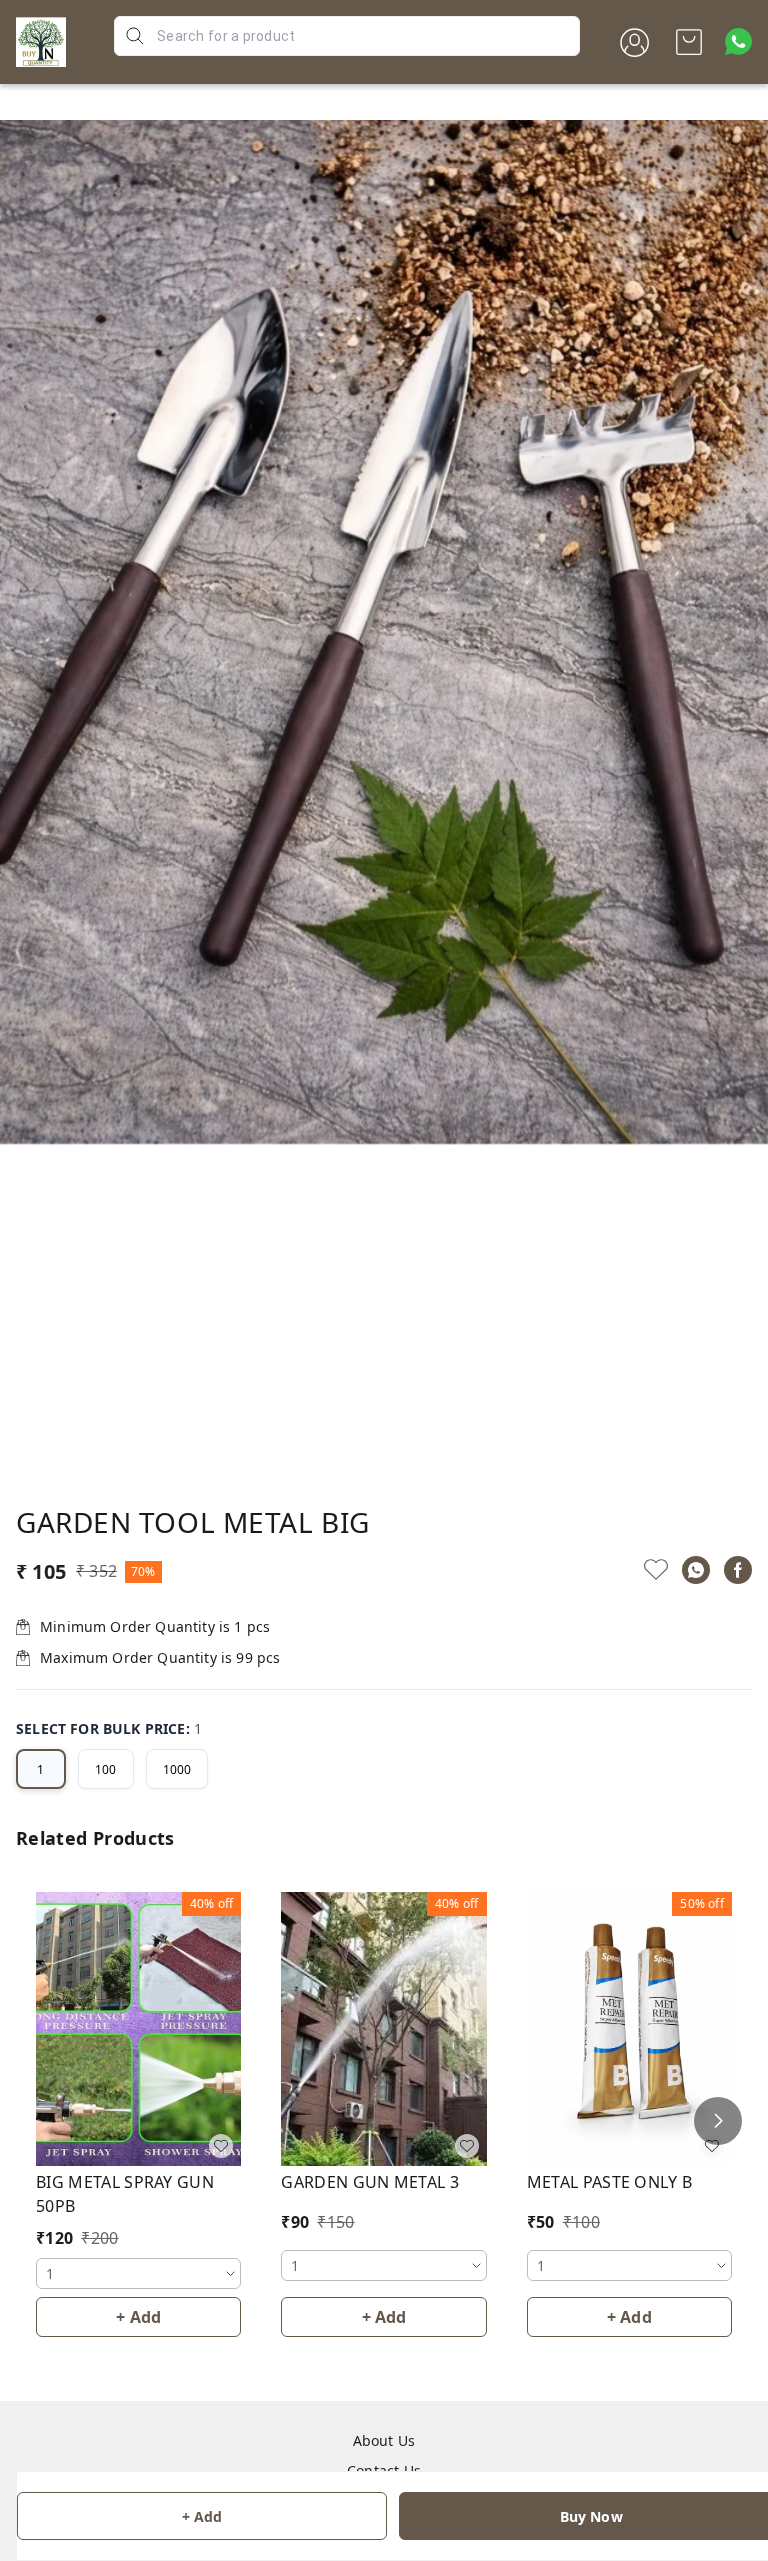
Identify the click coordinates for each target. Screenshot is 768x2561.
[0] (689, 42)
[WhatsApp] (696, 1570)
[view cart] (689, 42)
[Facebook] (738, 1570)
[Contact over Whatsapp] (738, 41)
